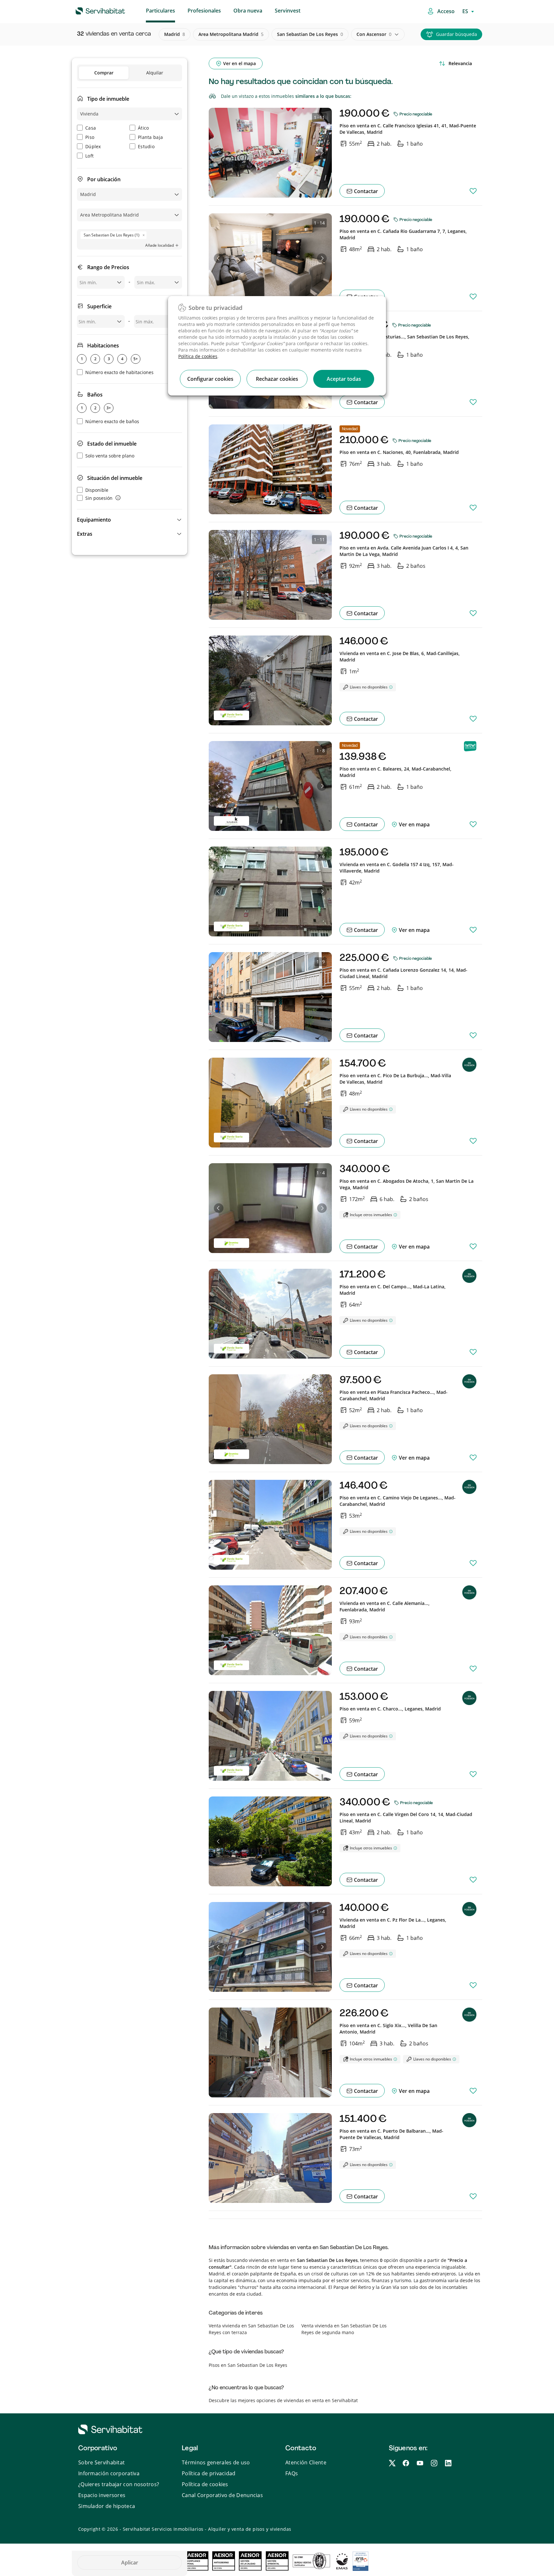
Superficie (99, 306)
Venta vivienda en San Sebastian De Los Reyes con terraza (251, 2329)
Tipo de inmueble (108, 99)
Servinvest (288, 11)
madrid (175, 34)
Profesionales (204, 11)
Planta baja (150, 137)
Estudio (146, 146)
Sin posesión (99, 498)
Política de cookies (198, 356)
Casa (91, 128)
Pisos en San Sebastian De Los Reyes (248, 2365)
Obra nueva (248, 11)
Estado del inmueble (112, 444)
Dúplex (93, 146)
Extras (85, 534)
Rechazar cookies (277, 379)
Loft (89, 156)
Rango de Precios (108, 267)
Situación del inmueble (115, 478)
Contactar (365, 191)
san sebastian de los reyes (310, 34)
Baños (95, 395)
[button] (130, 520)
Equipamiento (94, 520)
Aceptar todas (344, 379)
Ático (143, 128)
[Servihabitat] (90, 10)
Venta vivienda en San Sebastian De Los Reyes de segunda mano (344, 2329)
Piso (90, 137)
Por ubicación (104, 179)
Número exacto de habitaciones (119, 372)
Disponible (97, 490)
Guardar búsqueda (457, 34)
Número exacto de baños (112, 421)
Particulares (160, 11)
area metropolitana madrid (231, 34)
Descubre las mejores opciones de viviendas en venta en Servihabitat (283, 2400)
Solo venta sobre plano (110, 456)
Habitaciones (103, 345)
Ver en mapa (414, 824)
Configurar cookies (210, 379)
